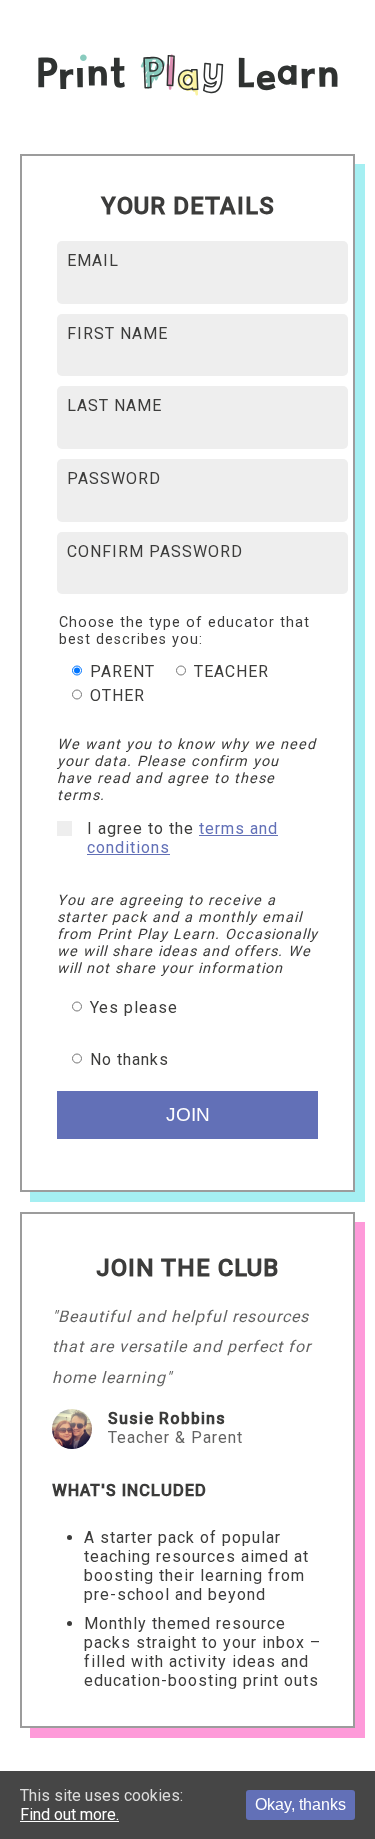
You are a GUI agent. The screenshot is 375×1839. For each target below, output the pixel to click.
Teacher (229, 671)
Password (114, 478)
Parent (120, 671)
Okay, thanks (300, 1804)
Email (93, 260)
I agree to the (182, 838)
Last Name (114, 405)
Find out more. (69, 1814)
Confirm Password (155, 551)
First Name (117, 333)
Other (115, 695)
